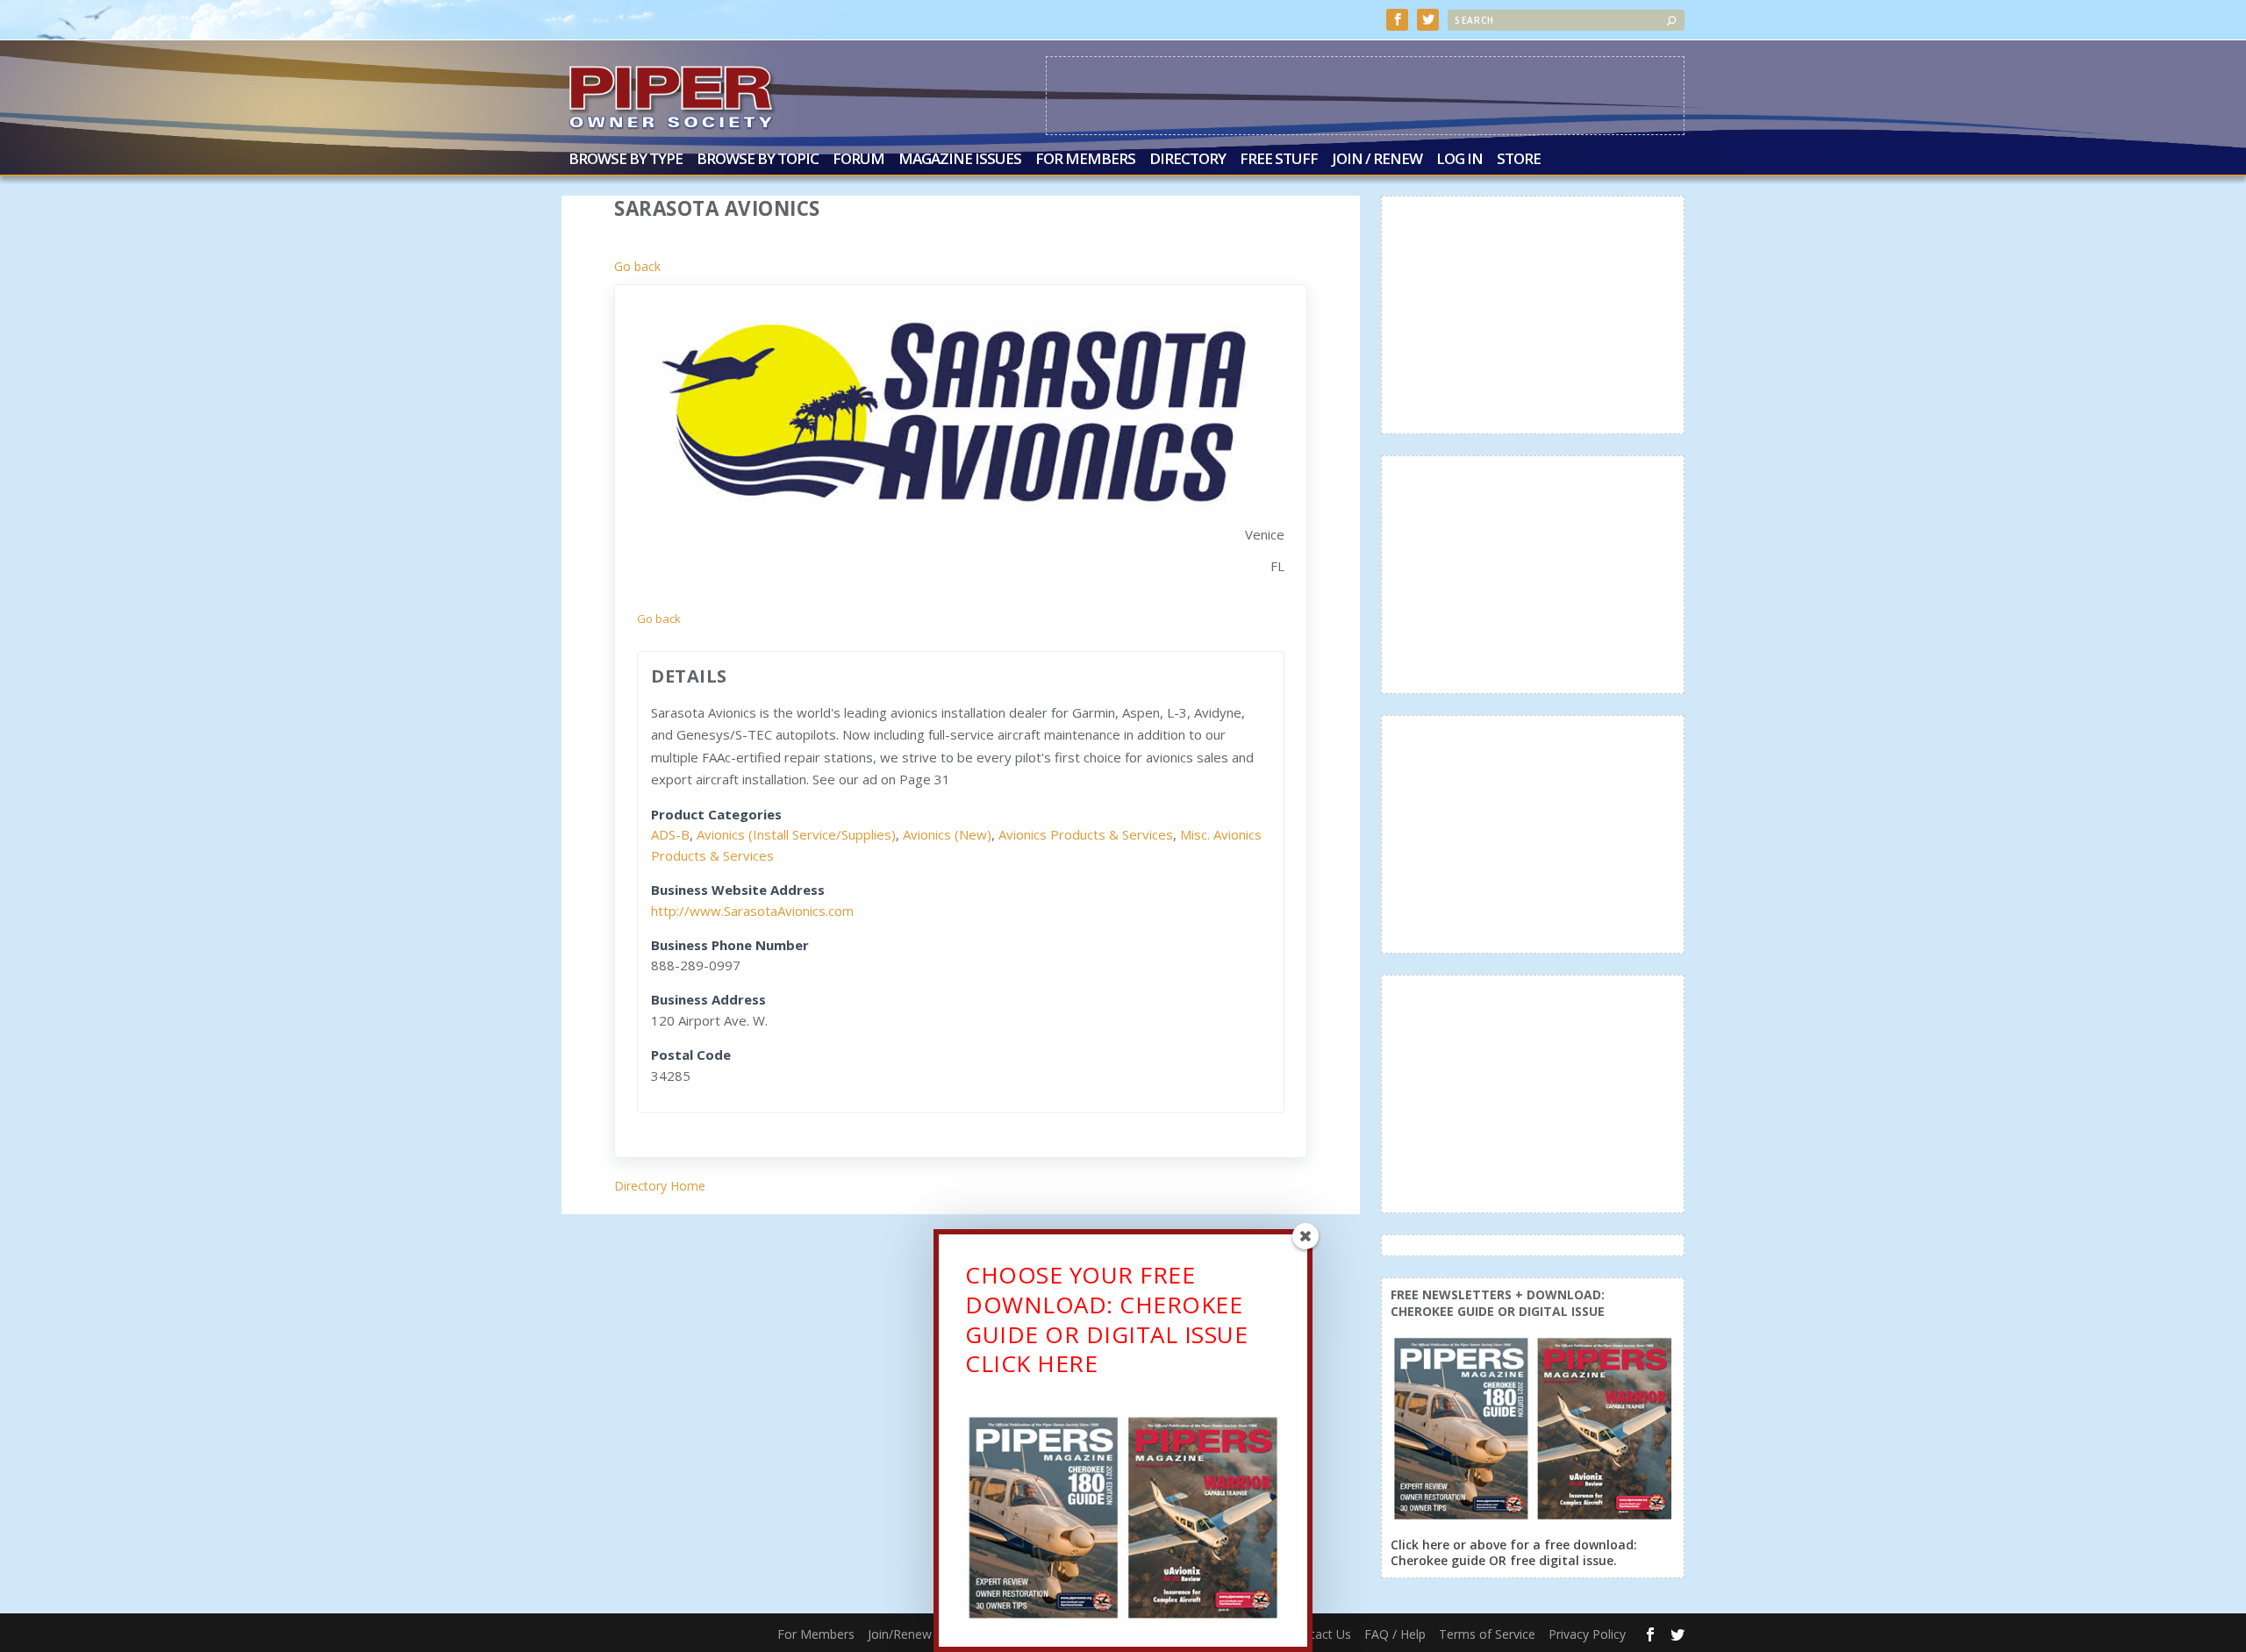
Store (1519, 160)
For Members (1085, 160)
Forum (858, 160)
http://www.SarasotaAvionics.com (752, 911)
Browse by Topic (758, 160)
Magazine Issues (960, 160)
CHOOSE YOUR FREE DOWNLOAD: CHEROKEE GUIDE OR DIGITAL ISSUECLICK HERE (1106, 1319)
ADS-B (670, 834)
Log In (1459, 160)
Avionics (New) (947, 834)
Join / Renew (1377, 160)
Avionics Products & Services (1086, 834)
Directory (1187, 160)
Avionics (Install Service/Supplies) (796, 834)
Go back (637, 266)
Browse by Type (626, 160)
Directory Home (660, 1186)
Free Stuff (1279, 160)
